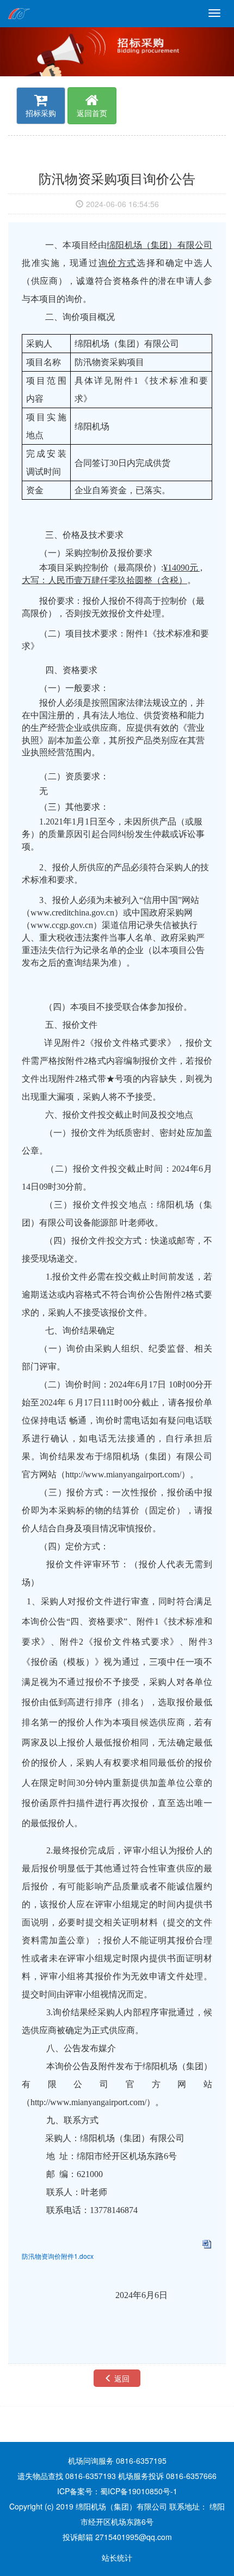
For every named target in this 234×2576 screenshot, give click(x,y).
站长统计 (117, 2557)
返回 (121, 2378)
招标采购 (41, 113)
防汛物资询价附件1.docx (58, 2256)
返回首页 (92, 113)
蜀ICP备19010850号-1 (139, 2491)
